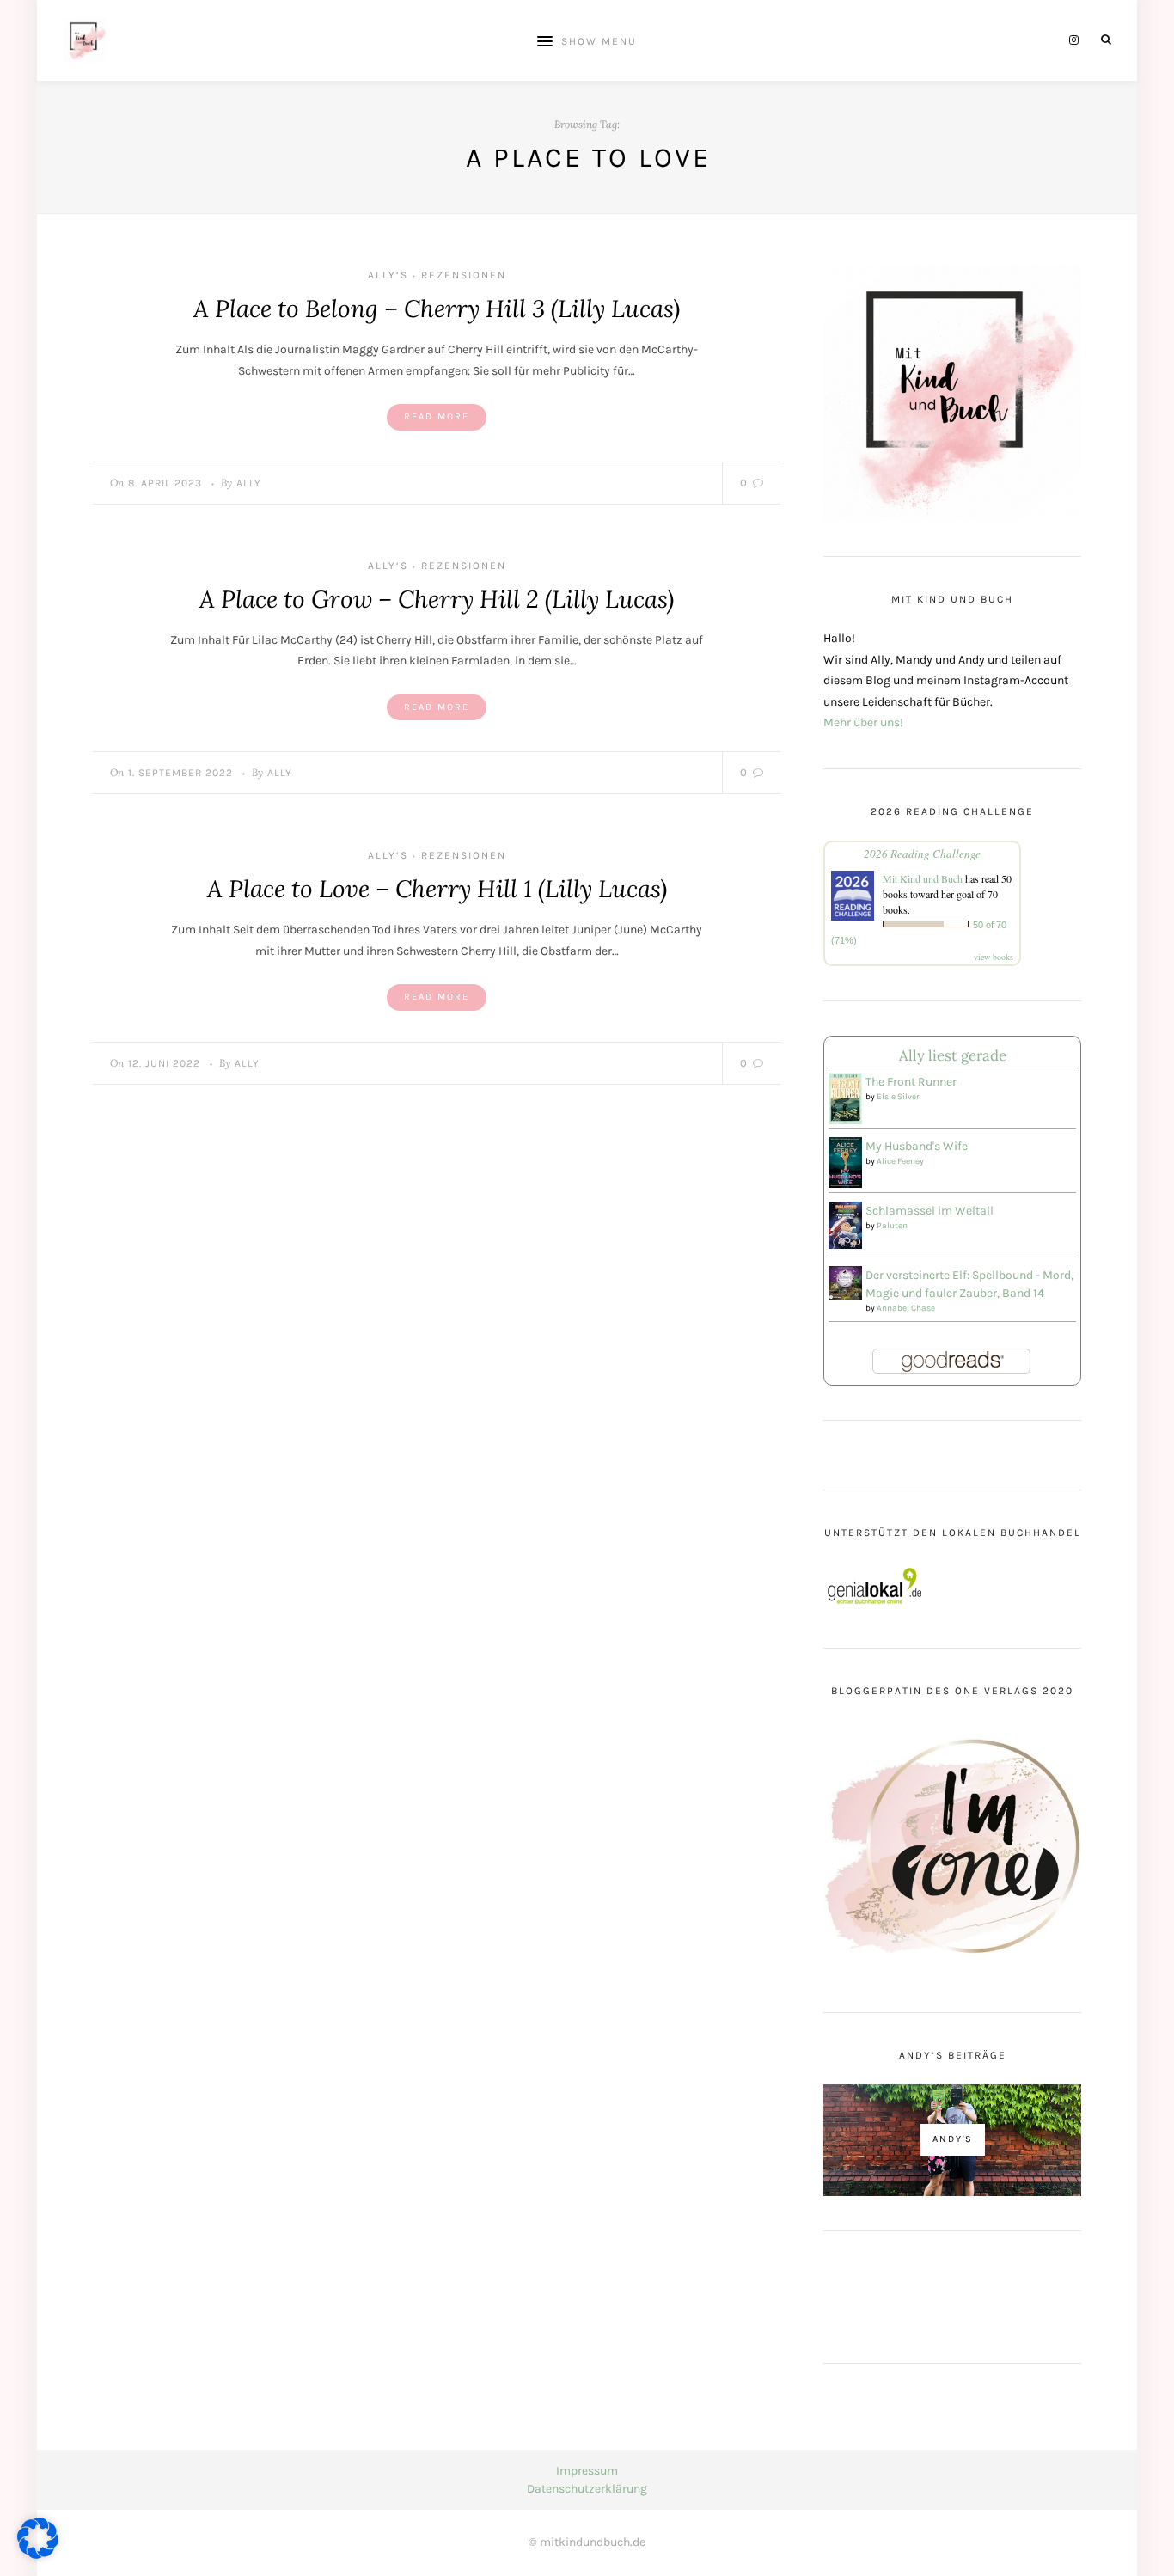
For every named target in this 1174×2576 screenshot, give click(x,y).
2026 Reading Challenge (922, 854)
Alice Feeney (900, 1161)
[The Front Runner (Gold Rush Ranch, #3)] (845, 1098)
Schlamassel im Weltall (929, 1211)
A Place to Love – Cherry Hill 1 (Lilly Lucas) (437, 889)
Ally (249, 483)
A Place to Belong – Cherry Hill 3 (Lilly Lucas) (437, 309)
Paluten (892, 1226)
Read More (437, 416)
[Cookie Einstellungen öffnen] (38, 2555)
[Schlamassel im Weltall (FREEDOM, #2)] (845, 1224)
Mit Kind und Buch (923, 878)
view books (994, 957)
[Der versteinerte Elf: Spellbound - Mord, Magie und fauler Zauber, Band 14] (845, 1281)
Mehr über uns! (863, 722)
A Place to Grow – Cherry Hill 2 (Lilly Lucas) (437, 599)
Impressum (587, 2471)
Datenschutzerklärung (587, 2489)
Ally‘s (388, 275)
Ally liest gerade (953, 1055)
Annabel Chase (906, 1308)
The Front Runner (911, 1082)
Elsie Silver (898, 1097)
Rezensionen (464, 275)
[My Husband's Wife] (845, 1162)
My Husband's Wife (917, 1146)
